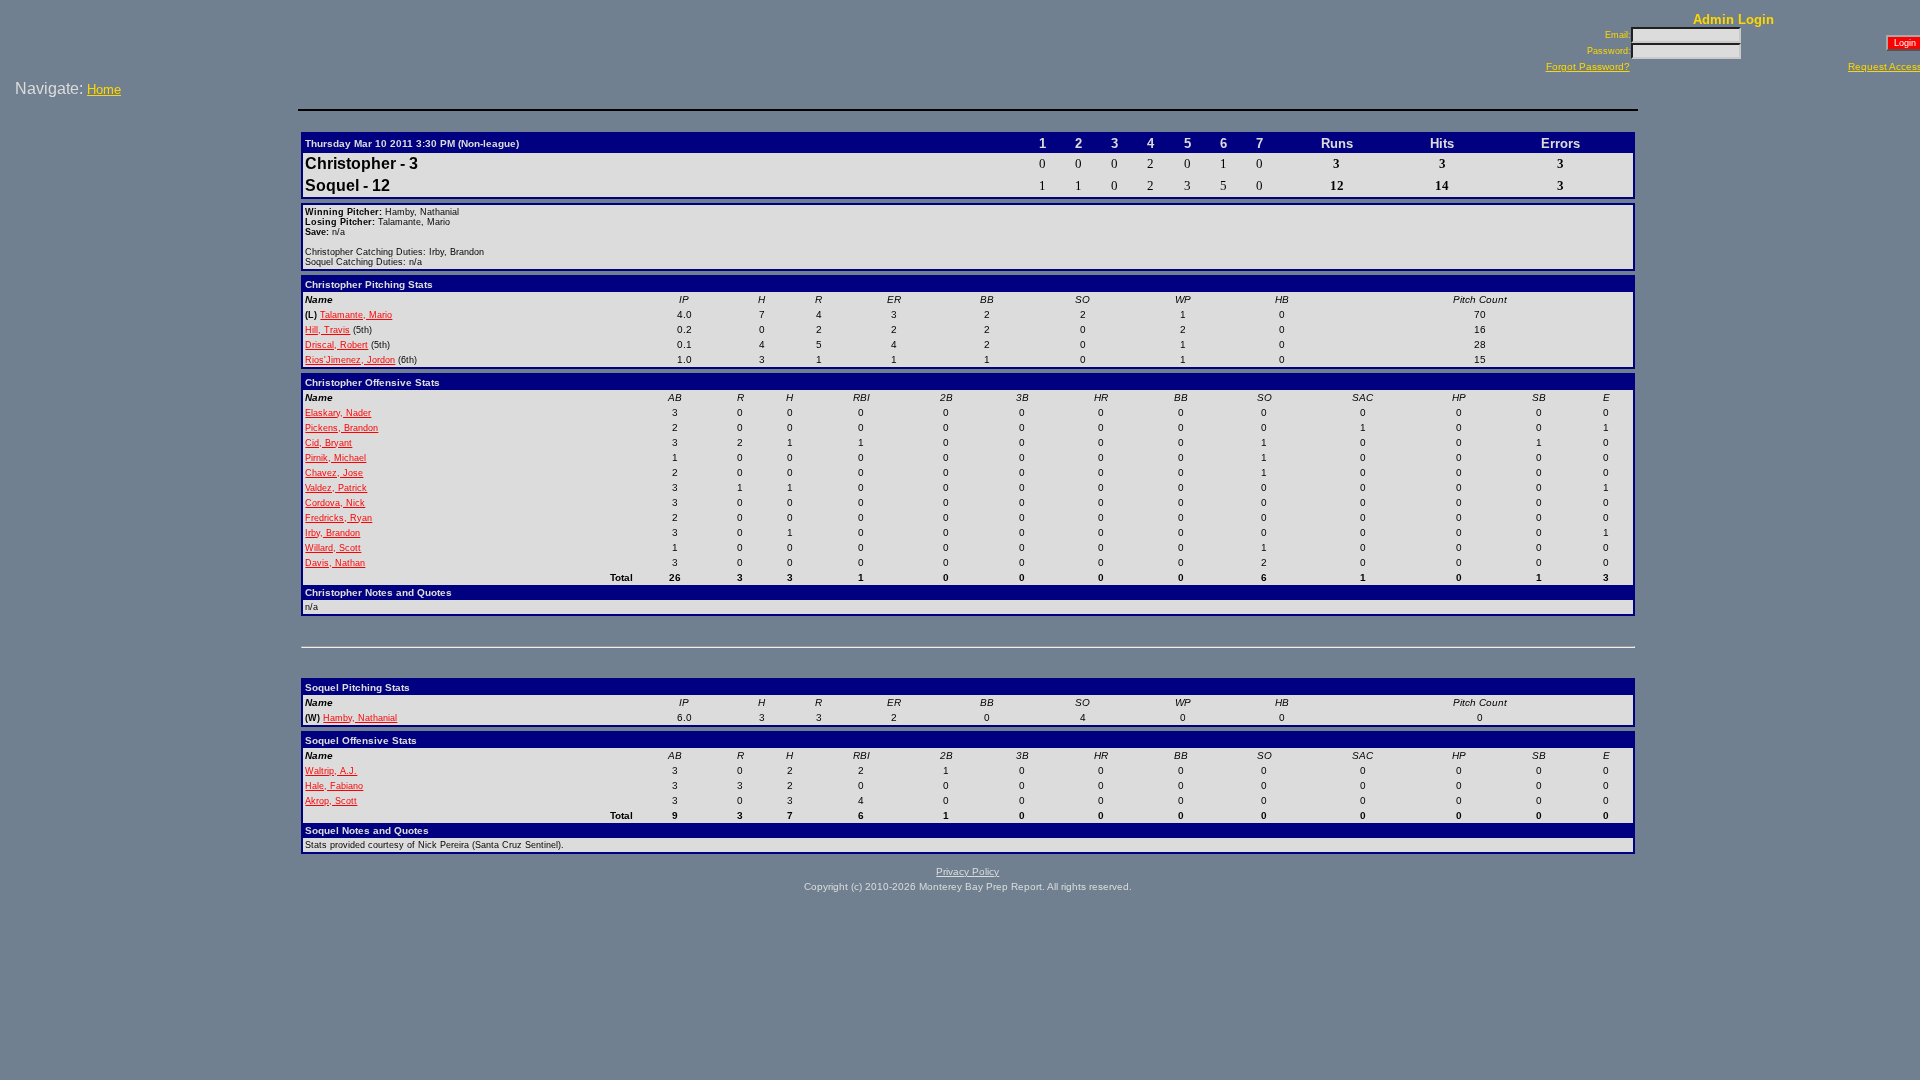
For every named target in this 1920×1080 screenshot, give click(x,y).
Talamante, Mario (356, 315)
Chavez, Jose (334, 473)
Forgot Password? (1588, 66)
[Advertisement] (153, 169)
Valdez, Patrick (336, 488)
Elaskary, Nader (338, 413)
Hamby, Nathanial (360, 718)
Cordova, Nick (335, 503)
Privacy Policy (967, 871)
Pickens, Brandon (341, 428)
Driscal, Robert (336, 345)
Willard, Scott (333, 548)
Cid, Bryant (328, 443)
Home (104, 89)
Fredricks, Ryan (338, 518)
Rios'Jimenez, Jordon (350, 360)
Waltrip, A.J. (331, 771)
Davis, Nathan (335, 563)
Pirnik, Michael (335, 458)
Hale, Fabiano (334, 786)
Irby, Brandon (332, 533)
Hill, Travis (327, 330)
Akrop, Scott (331, 801)
